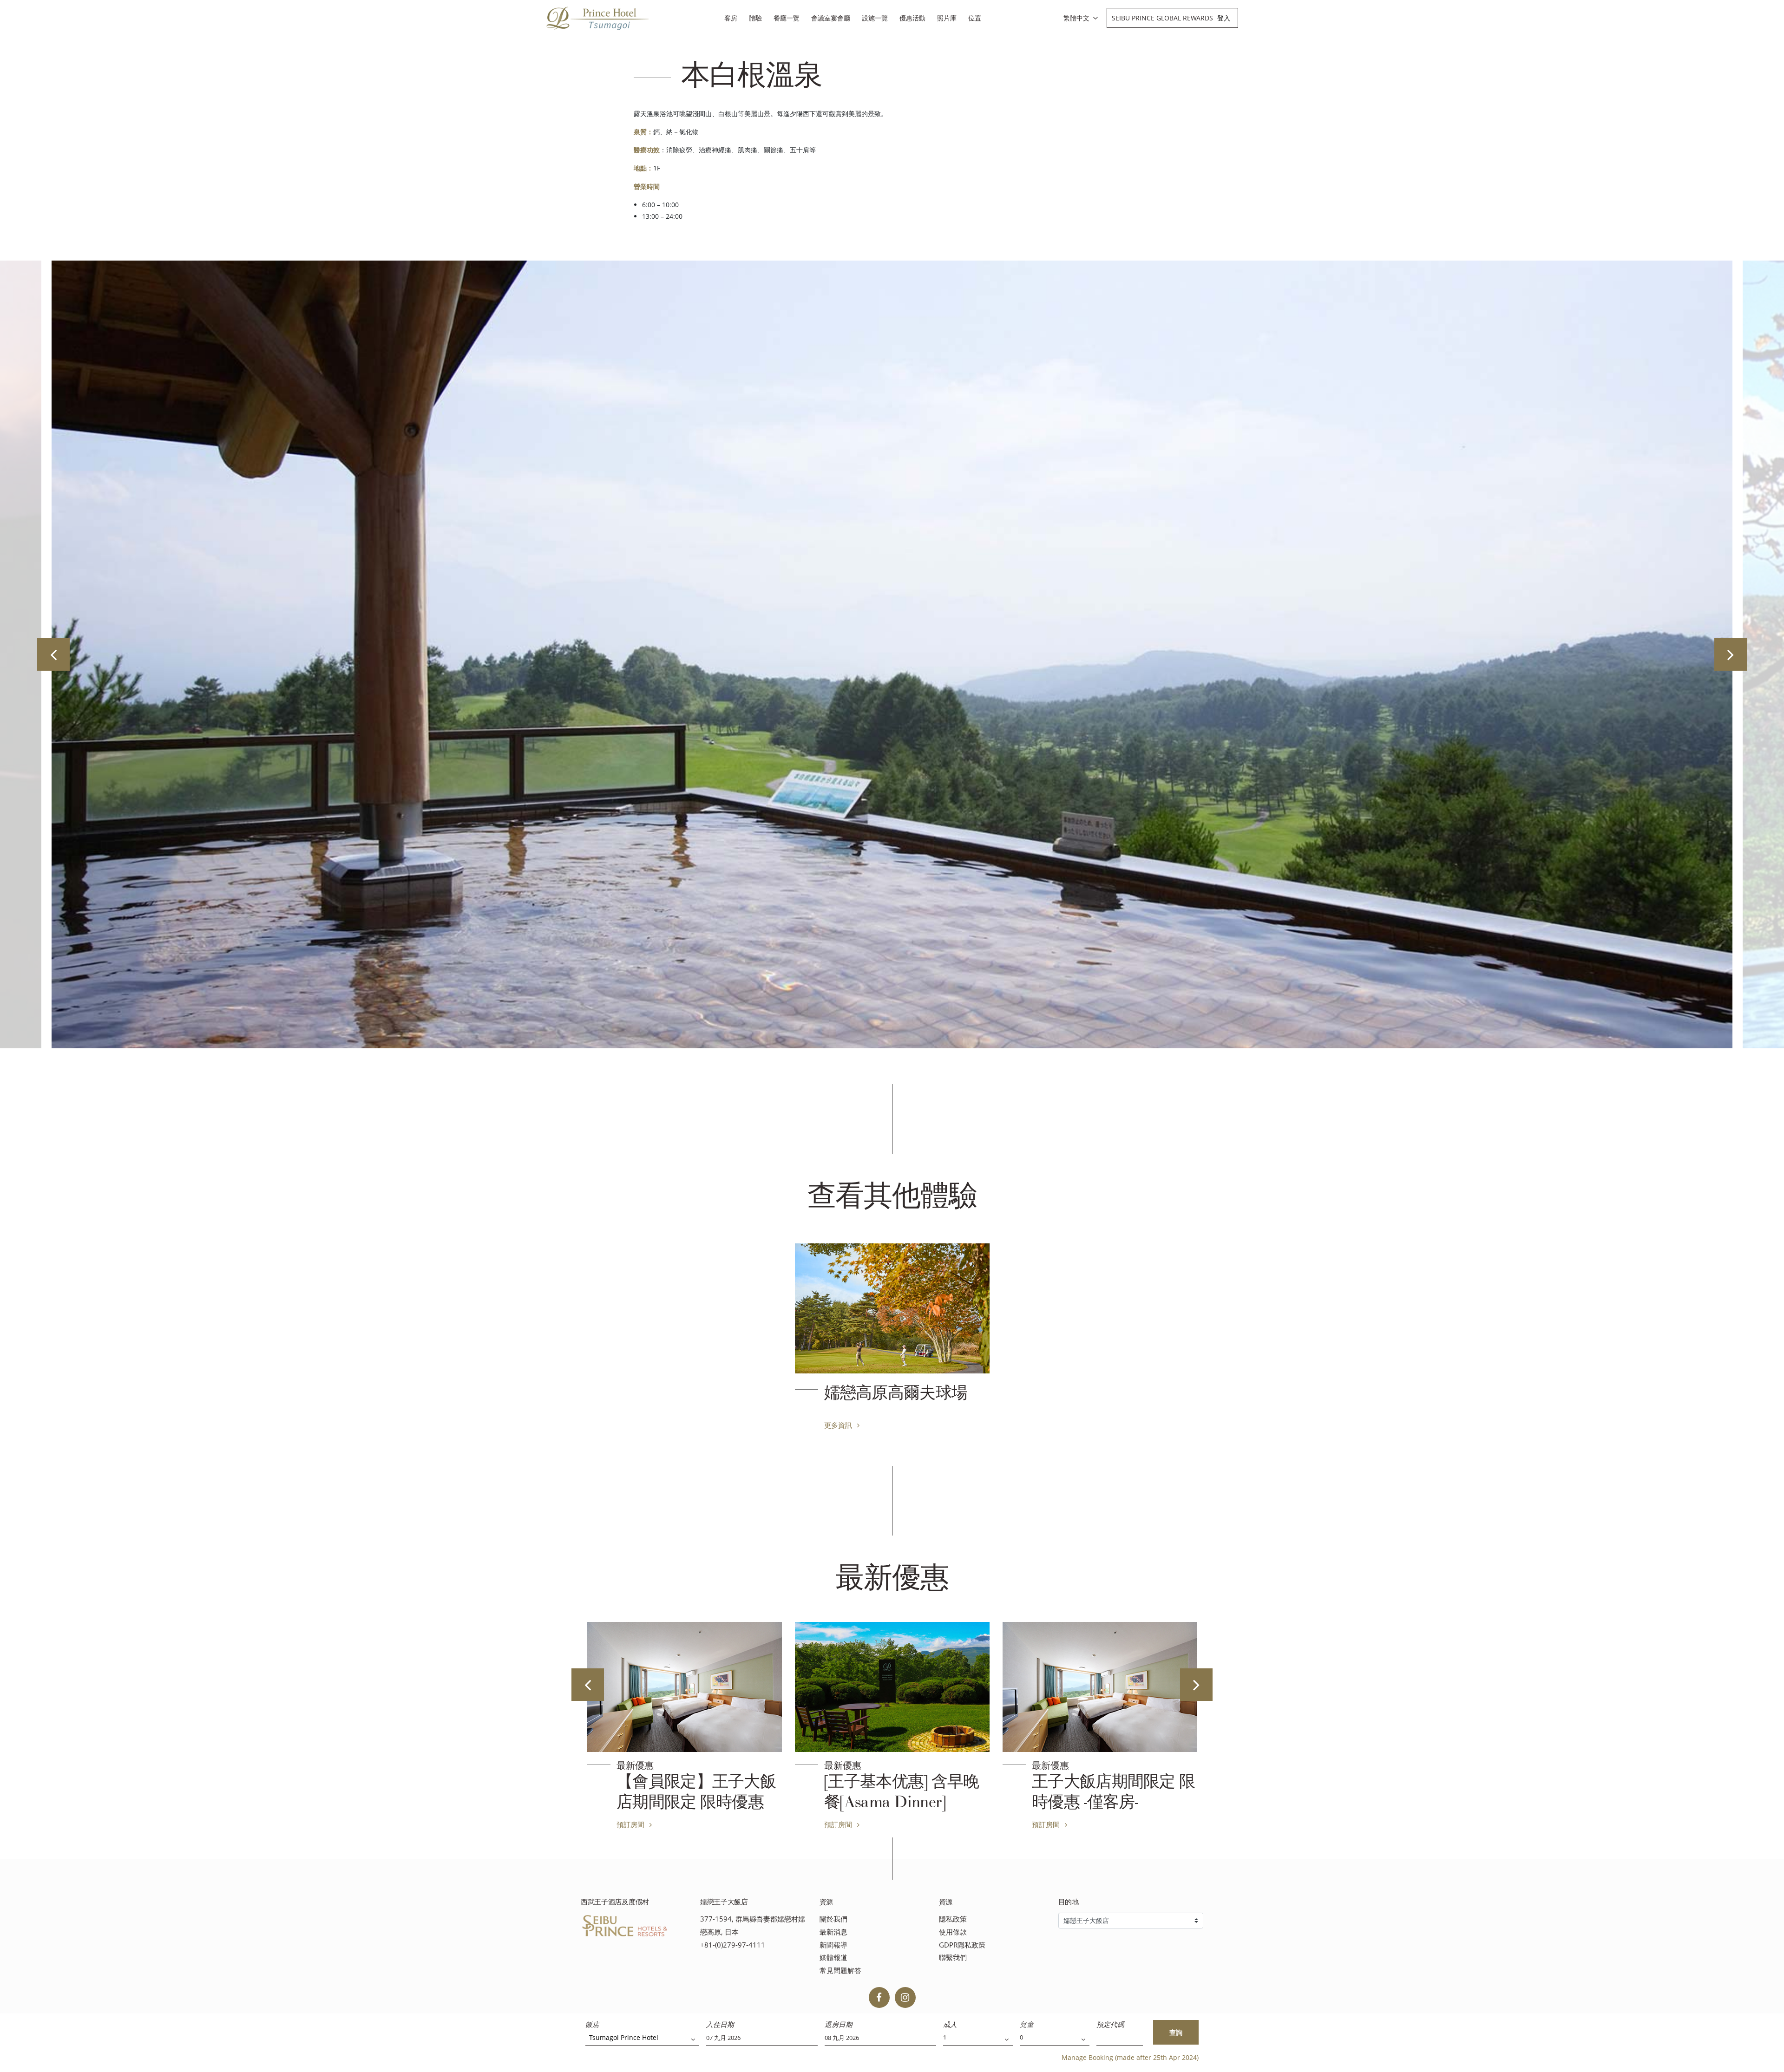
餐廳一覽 (787, 18)
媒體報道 (833, 1958)
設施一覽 (875, 18)
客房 (731, 18)
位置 (975, 18)
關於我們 (833, 1919)
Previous (53, 654)
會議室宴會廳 (831, 18)
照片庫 (947, 18)
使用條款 (953, 1932)
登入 (1224, 18)
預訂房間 (631, 1824)
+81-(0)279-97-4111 (733, 1945)
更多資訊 (839, 1425)
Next (1731, 654)
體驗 (755, 18)
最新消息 (833, 1932)
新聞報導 (833, 1945)
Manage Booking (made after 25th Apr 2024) (1130, 2057)
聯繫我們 (953, 1958)
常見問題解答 (840, 1971)
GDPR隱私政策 (962, 1945)
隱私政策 (953, 1919)
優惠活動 (912, 18)
